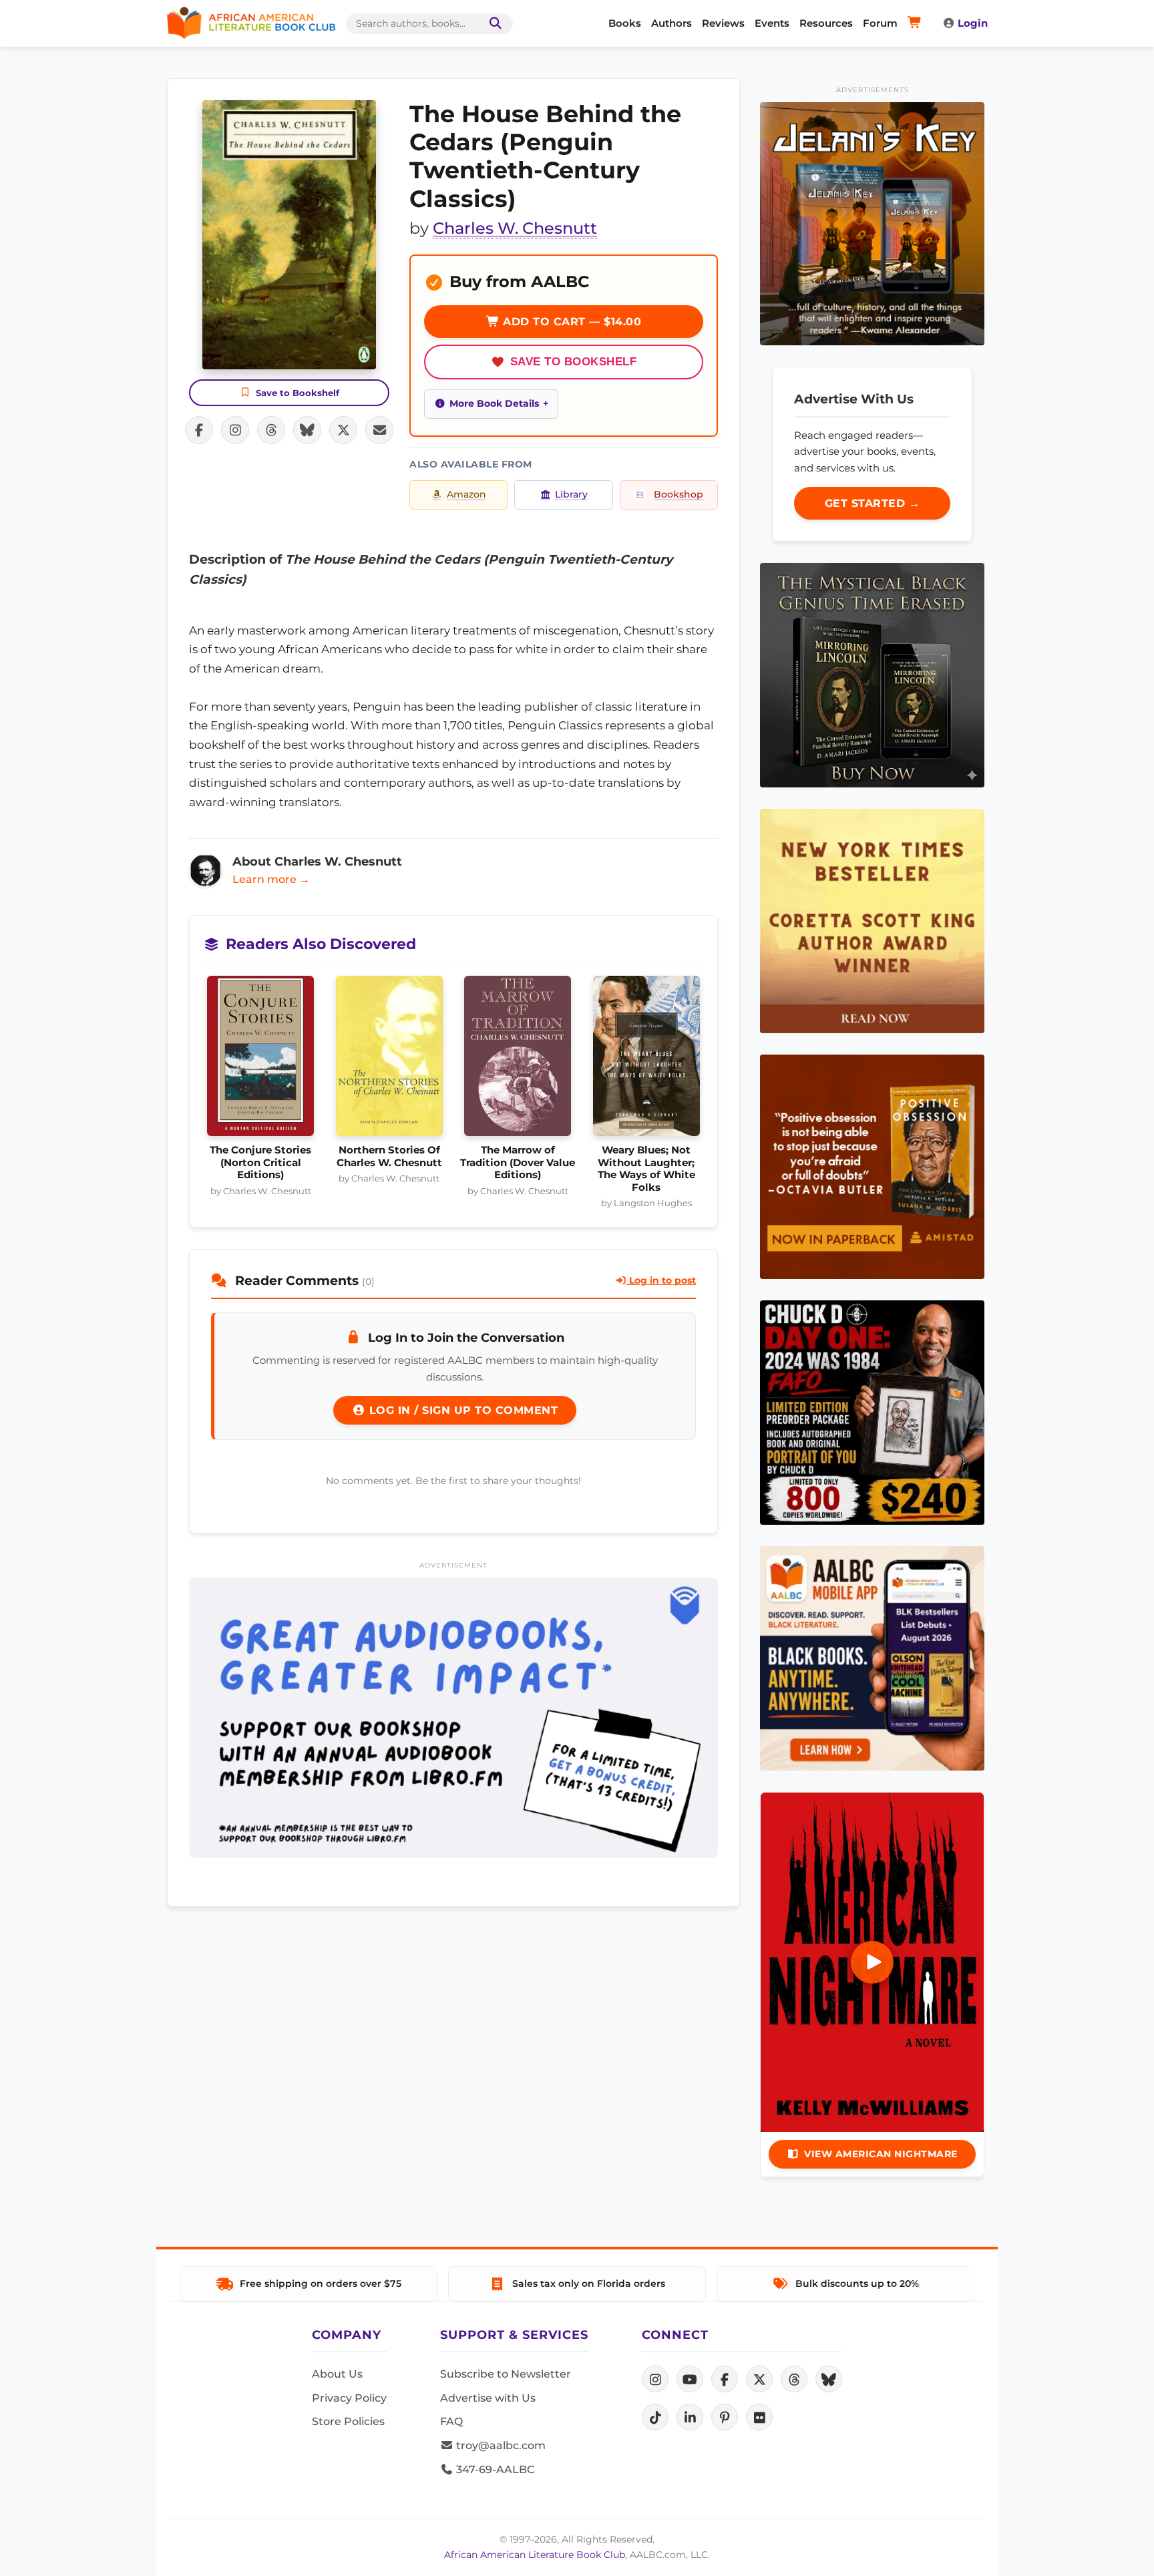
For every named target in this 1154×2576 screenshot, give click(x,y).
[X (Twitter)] (759, 2379)
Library (571, 494)
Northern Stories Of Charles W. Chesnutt (389, 1156)
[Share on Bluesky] (307, 430)
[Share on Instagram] (235, 430)
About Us (337, 2374)
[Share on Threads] (271, 430)
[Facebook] (725, 2379)
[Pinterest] (725, 2417)
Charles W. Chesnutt (515, 228)
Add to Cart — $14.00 (571, 322)
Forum (880, 23)
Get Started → (873, 503)
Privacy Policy (349, 2398)
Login (973, 23)
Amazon (466, 494)
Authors (671, 23)
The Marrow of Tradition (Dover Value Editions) (518, 1162)
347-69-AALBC (494, 2469)
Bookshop (679, 494)
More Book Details (494, 403)
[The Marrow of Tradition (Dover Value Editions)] (518, 1060)
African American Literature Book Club (535, 2555)
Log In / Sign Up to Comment (461, 1410)
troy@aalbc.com (500, 2445)
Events (772, 23)
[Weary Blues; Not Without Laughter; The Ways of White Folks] (647, 1060)
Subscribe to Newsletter (506, 2374)
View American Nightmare (881, 2154)
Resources (826, 23)
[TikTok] (655, 2417)
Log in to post (661, 1280)
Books (625, 23)
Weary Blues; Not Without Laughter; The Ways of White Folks (646, 1168)
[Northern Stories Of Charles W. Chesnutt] (390, 1060)
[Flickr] (759, 2417)
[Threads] (794, 2379)
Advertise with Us (488, 2398)
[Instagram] (655, 2379)
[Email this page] (379, 430)
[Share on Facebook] (199, 430)
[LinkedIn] (690, 2417)
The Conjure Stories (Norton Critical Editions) (260, 1162)
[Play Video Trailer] (872, 1962)
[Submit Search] (493, 24)
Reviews (723, 23)
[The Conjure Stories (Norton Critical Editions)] (261, 1060)
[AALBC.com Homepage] (251, 23)
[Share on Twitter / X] (343, 430)
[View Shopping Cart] (917, 23)
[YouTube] (690, 2379)
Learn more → (271, 879)
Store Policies (348, 2421)
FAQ (451, 2421)
